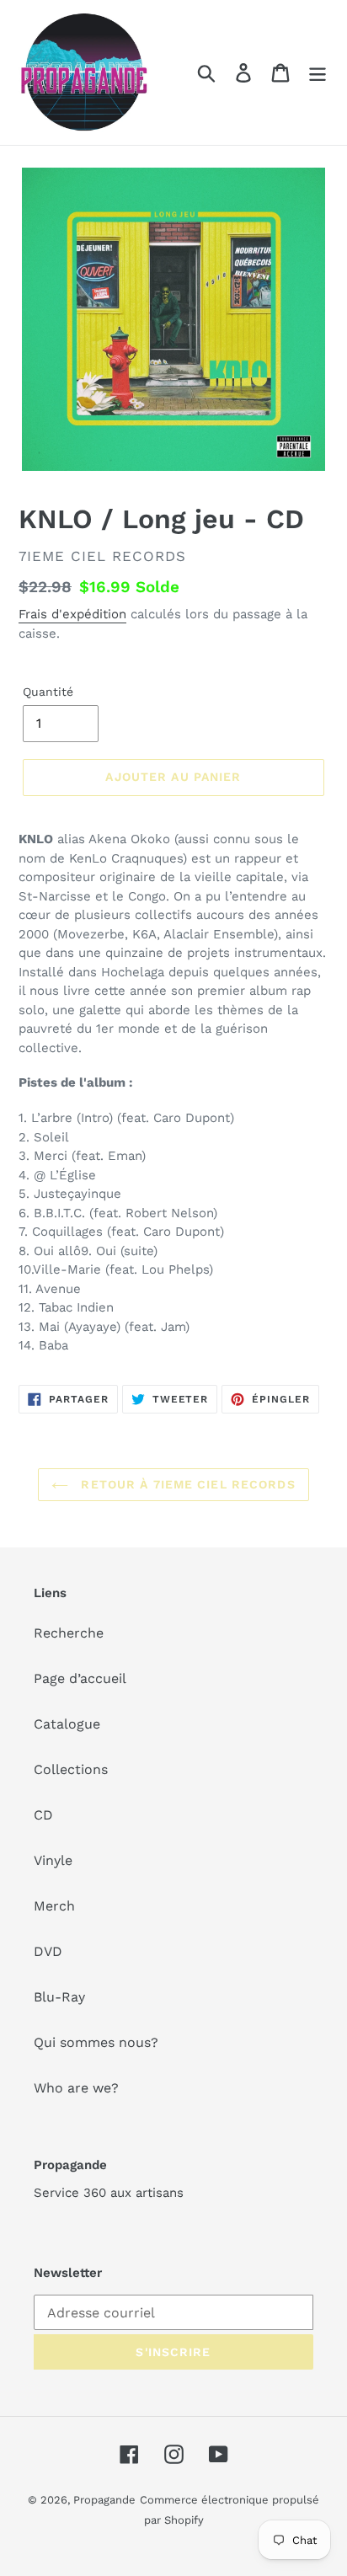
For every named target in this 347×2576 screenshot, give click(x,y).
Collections (71, 1769)
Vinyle (53, 1860)
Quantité (48, 692)
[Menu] (318, 73)
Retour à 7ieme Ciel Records (186, 1484)
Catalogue (67, 1724)
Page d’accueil (80, 1678)
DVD (48, 1951)
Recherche (69, 1633)
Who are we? (76, 2088)
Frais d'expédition (72, 614)
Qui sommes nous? (96, 2042)
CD (43, 1815)
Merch (54, 1906)
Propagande (104, 2500)
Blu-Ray (59, 1997)
